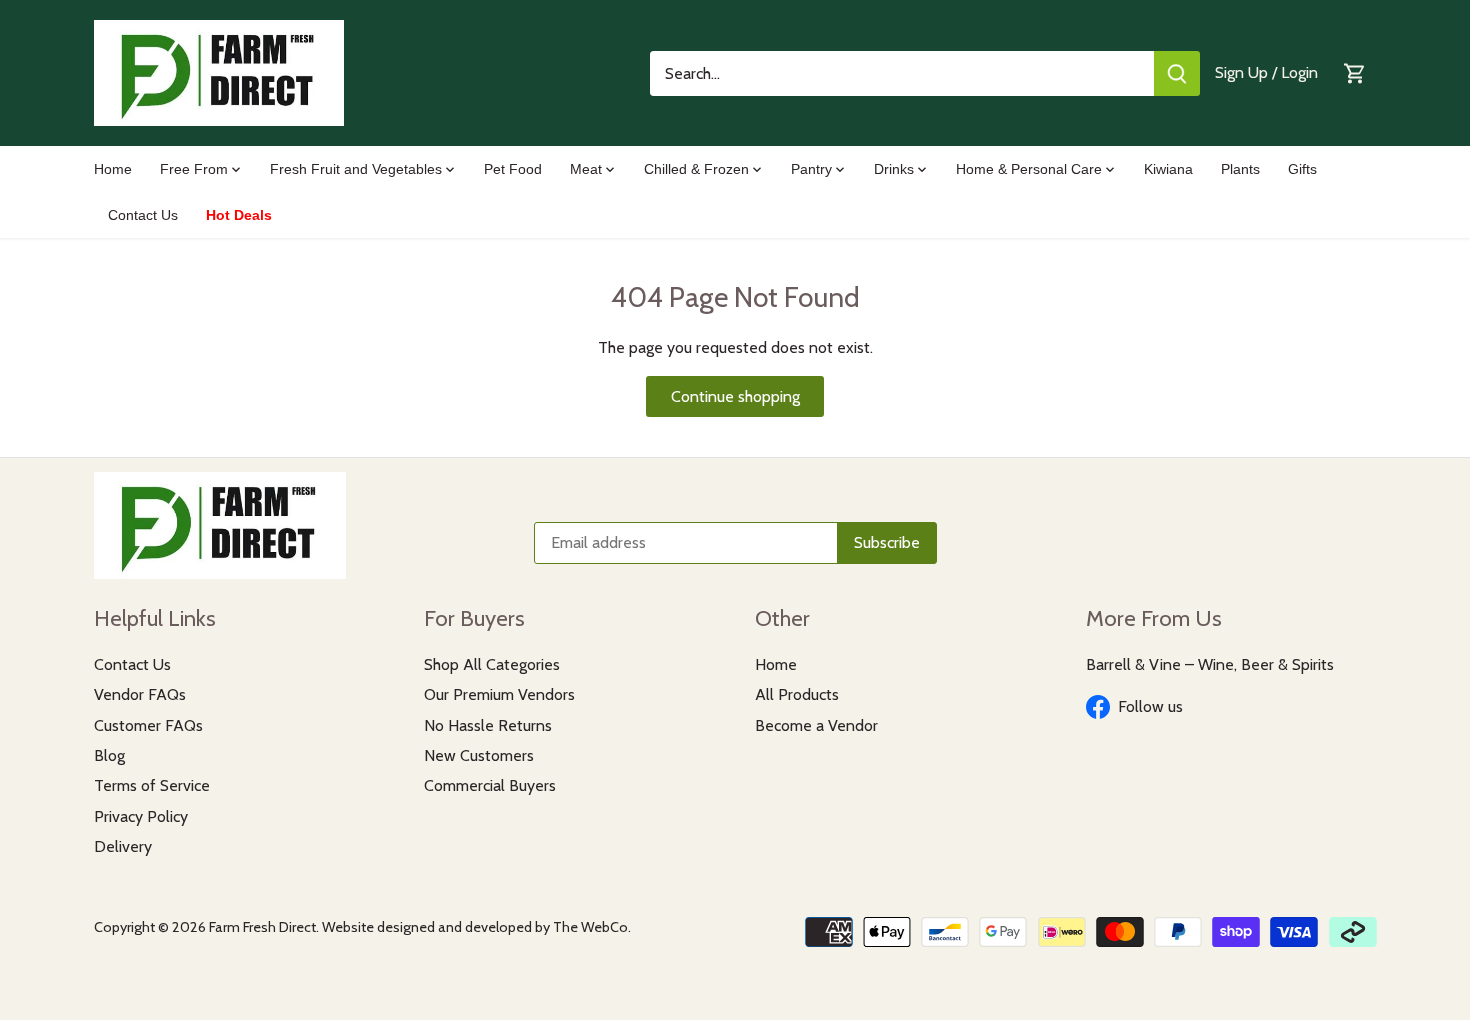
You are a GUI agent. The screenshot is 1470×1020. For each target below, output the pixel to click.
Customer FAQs (148, 725)
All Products (797, 694)
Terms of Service (152, 785)
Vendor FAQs (140, 694)
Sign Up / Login (1266, 72)
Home (776, 664)
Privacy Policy (141, 816)
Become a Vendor (816, 725)
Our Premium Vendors (499, 694)
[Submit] (1177, 73)
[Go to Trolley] (1355, 73)
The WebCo (590, 927)
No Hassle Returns (488, 725)
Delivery (123, 846)
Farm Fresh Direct (262, 927)
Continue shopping (735, 396)
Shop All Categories (492, 664)
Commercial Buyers (490, 785)
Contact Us (132, 664)
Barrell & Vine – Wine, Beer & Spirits (1210, 664)
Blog (109, 755)
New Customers (479, 755)
